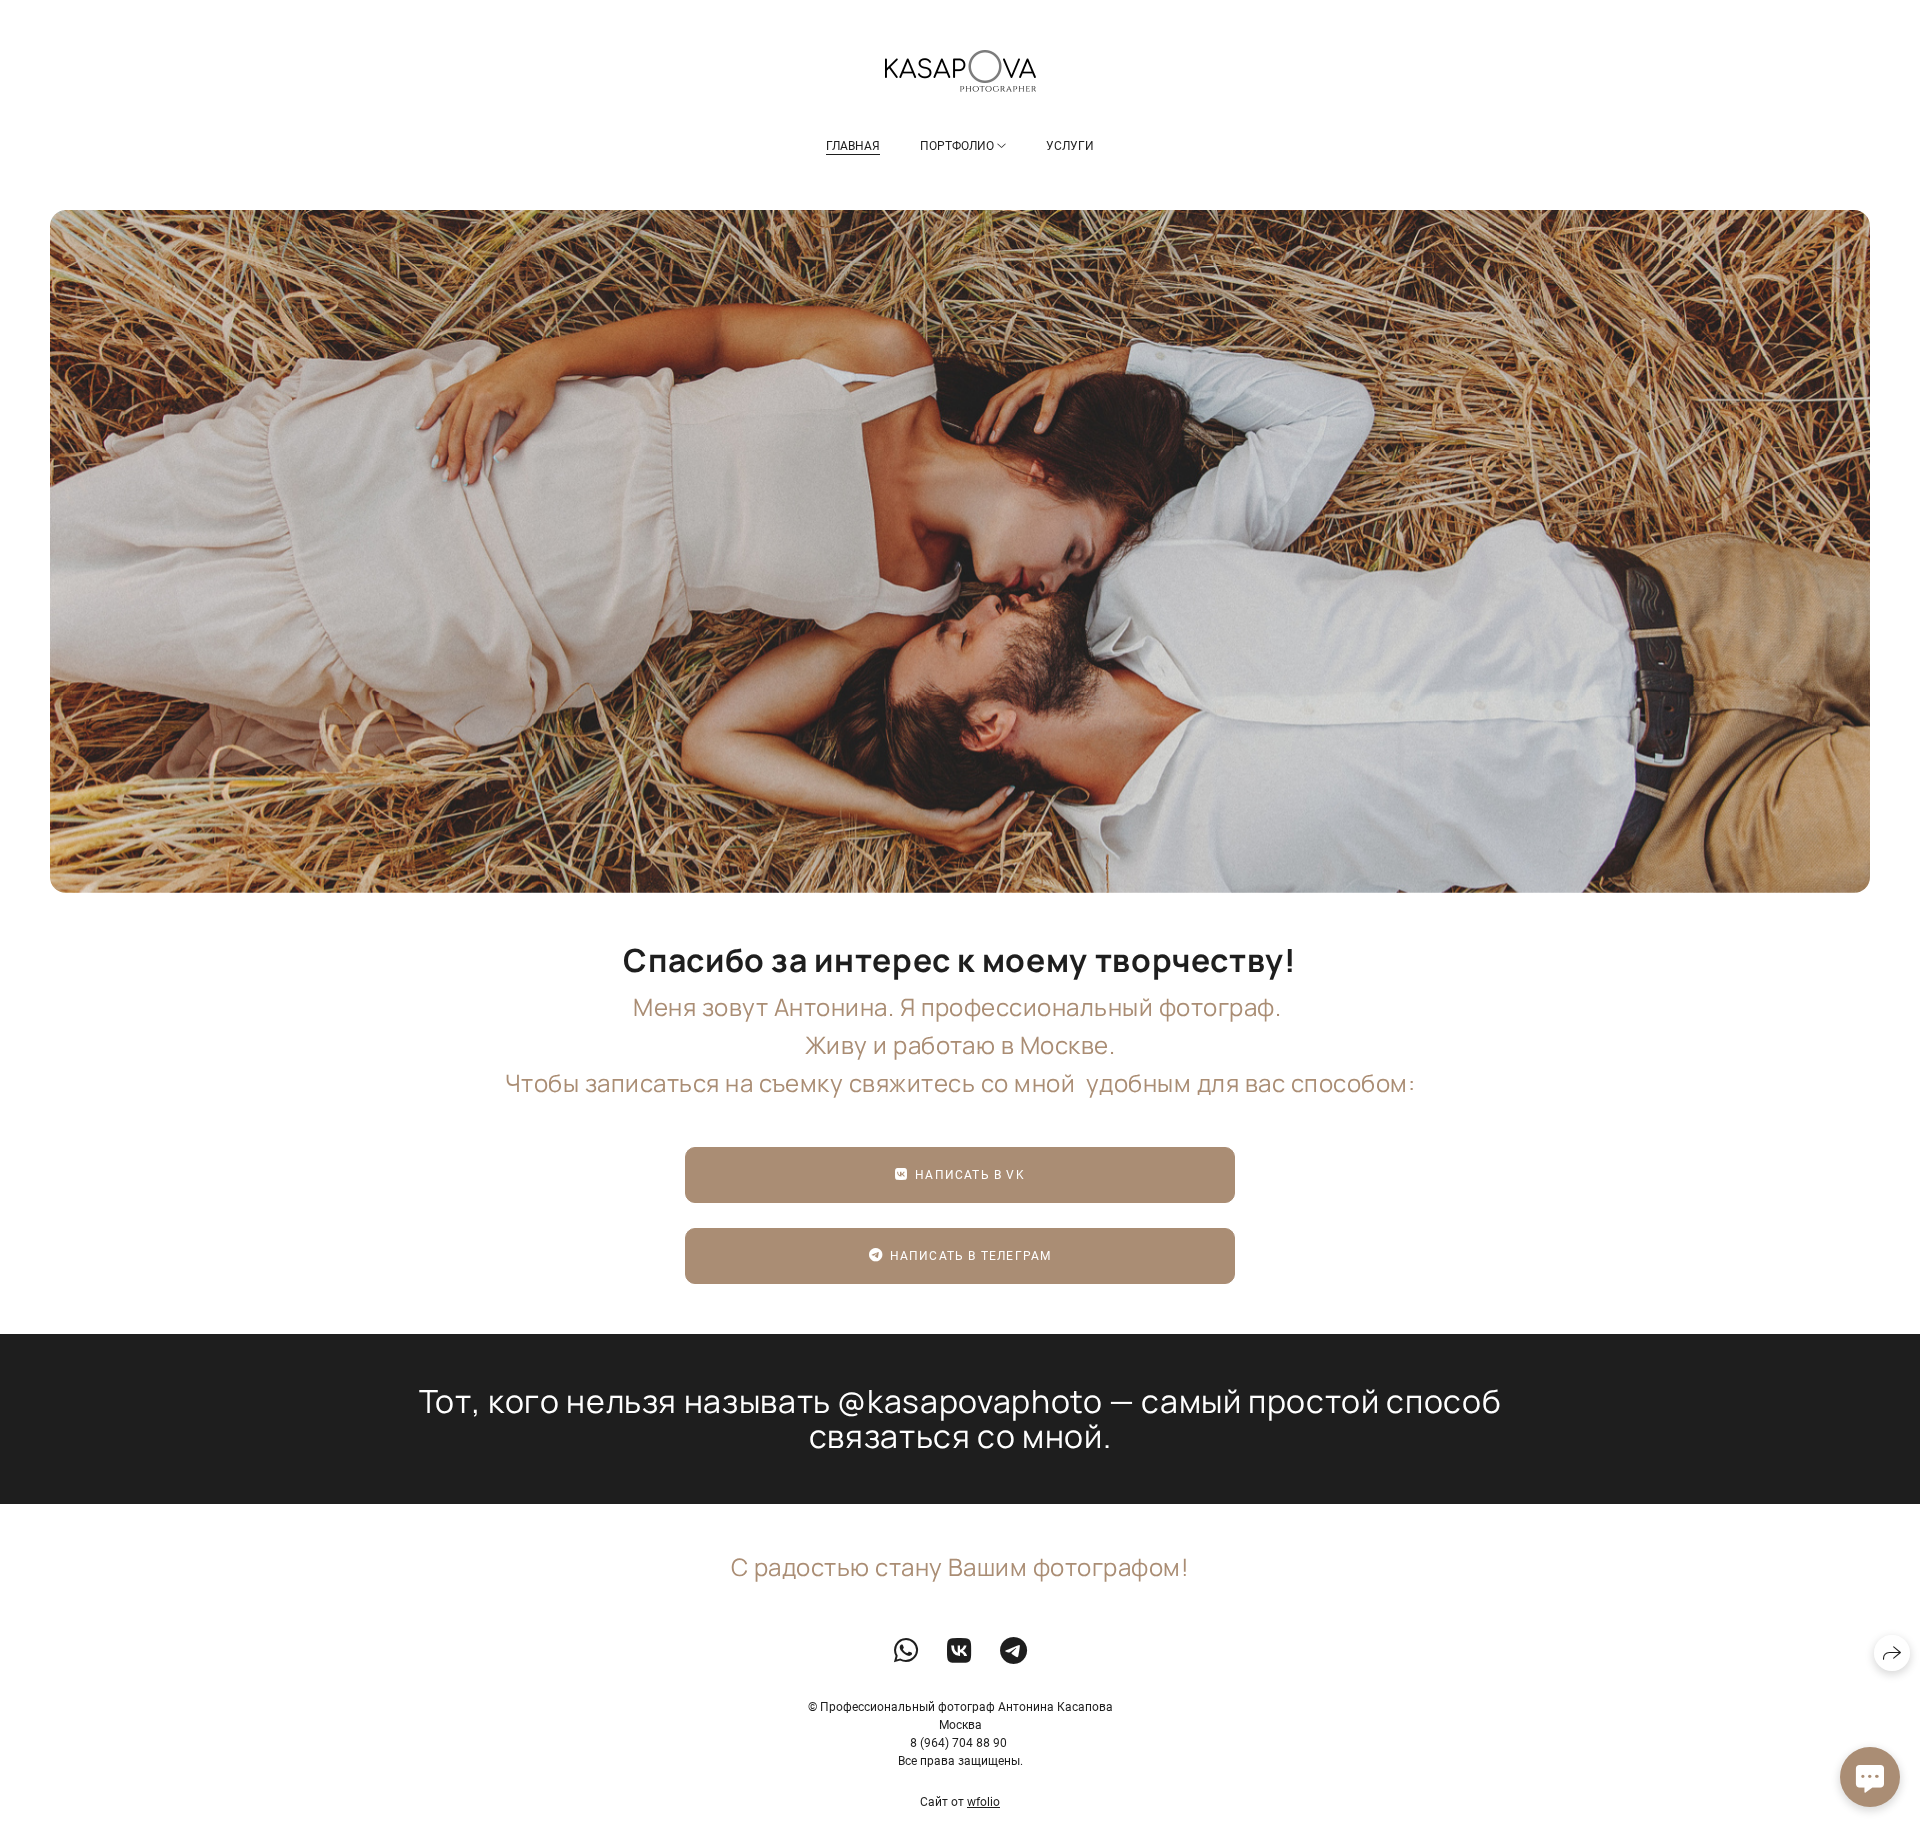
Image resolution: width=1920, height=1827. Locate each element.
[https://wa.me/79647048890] (906, 1651)
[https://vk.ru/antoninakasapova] (959, 1651)
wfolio (983, 1802)
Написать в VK (970, 1175)
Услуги (1070, 146)
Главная (853, 146)
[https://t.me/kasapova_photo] (1013, 1651)
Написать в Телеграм (971, 1256)
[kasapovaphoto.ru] (960, 71)
